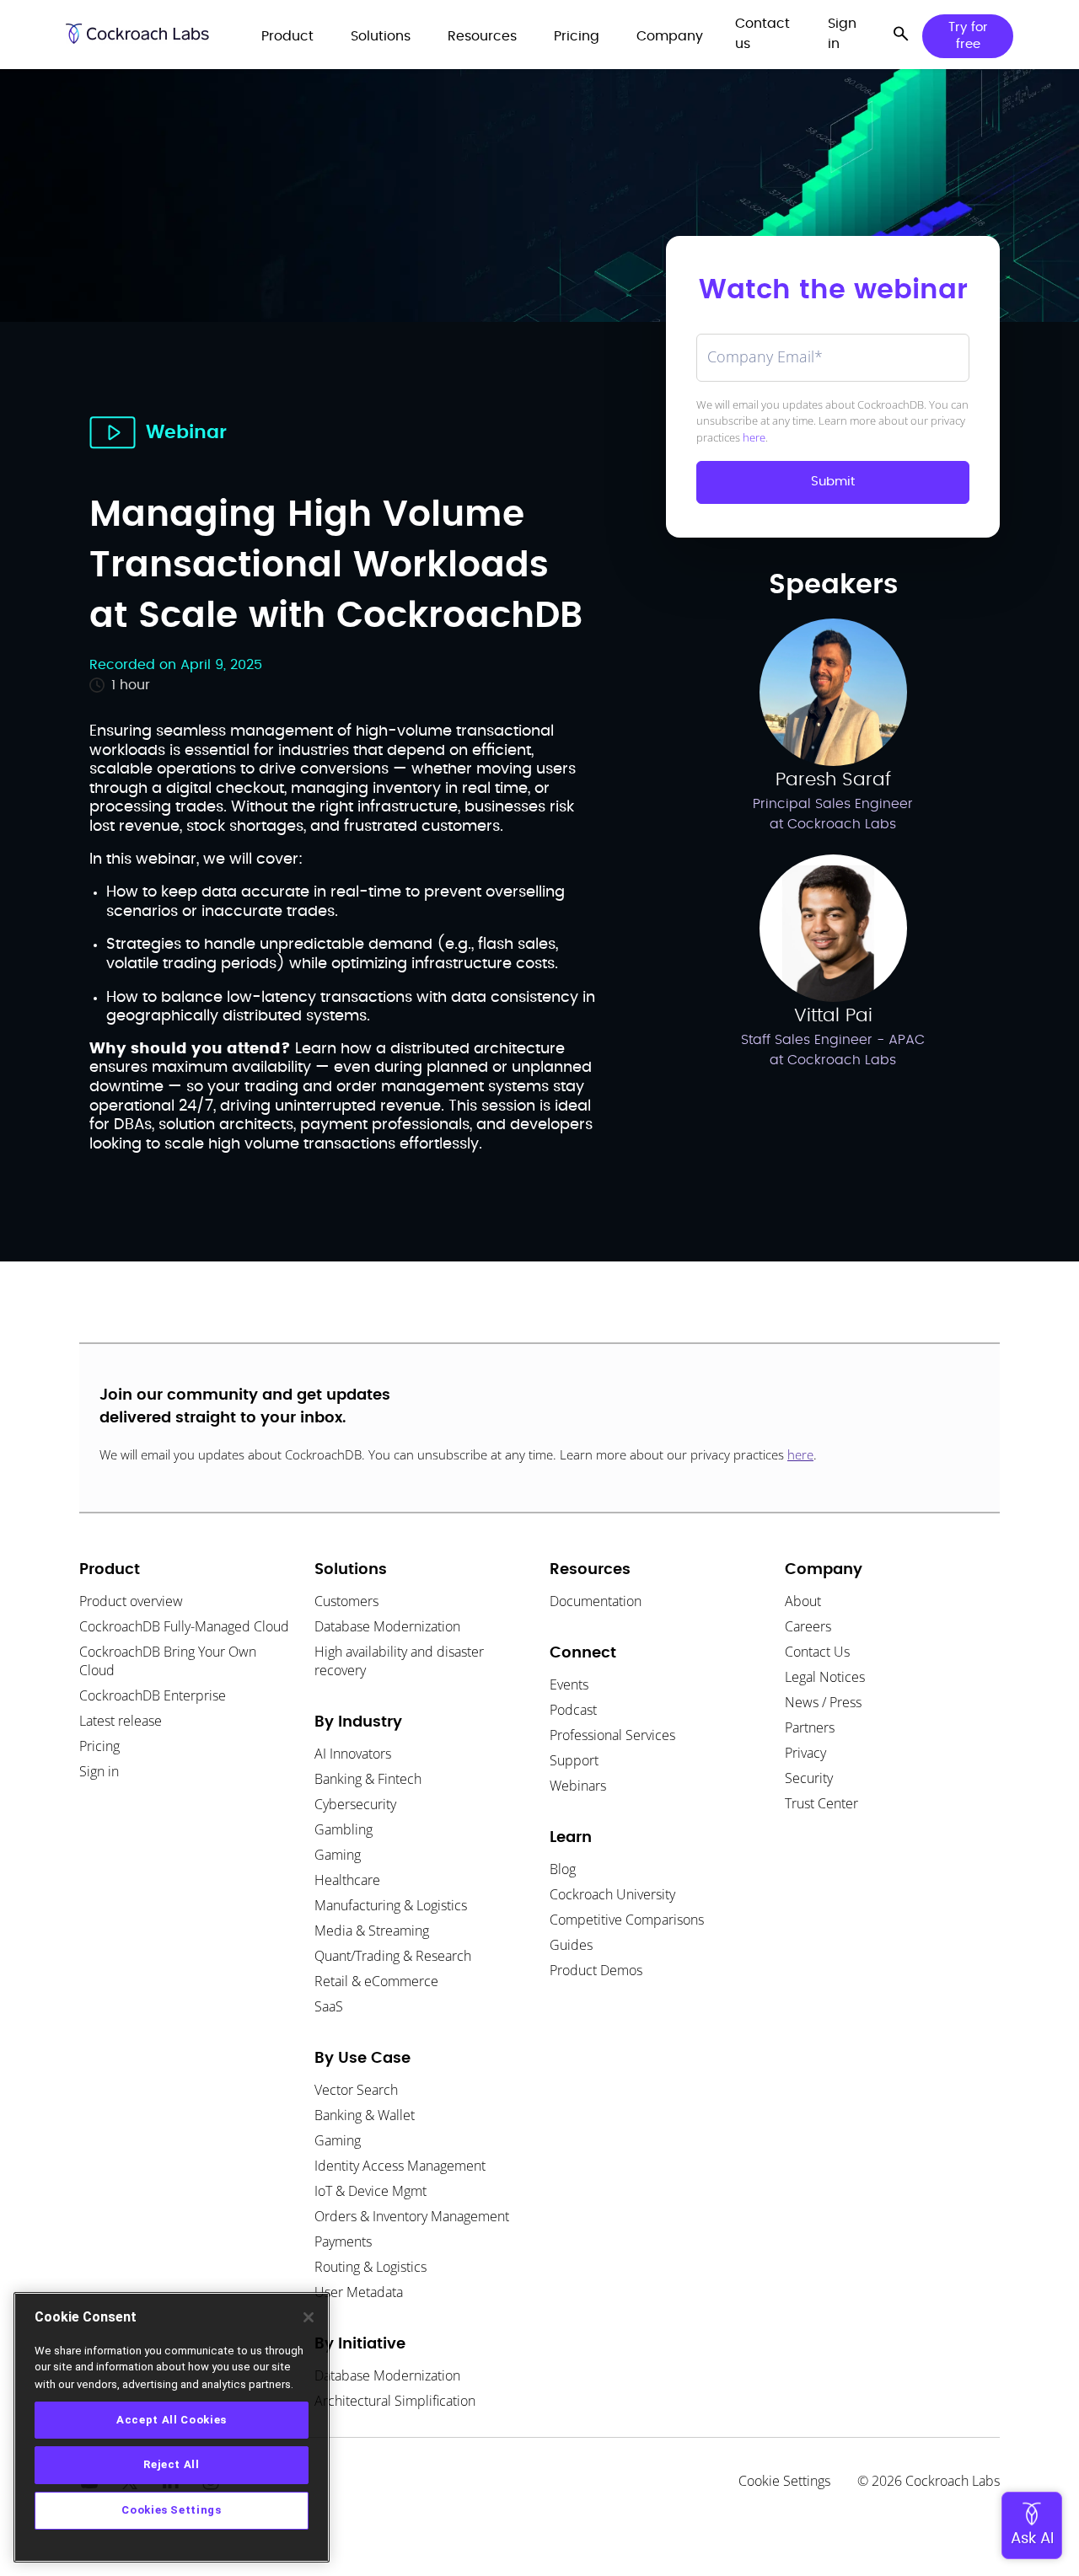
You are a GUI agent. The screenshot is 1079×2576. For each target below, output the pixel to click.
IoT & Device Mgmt (370, 2191)
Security (809, 1778)
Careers (808, 1626)
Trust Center (821, 1803)
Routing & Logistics (370, 2267)
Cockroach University (612, 1894)
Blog (563, 1869)
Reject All (172, 2464)
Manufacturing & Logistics (391, 1905)
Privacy (805, 1753)
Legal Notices (825, 1677)
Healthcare (347, 1880)
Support (574, 1760)
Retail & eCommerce (376, 1981)
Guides (571, 1945)
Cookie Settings (784, 2481)
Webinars (578, 1786)
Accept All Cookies (172, 2419)
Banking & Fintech (368, 1779)
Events (569, 1684)
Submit (833, 482)
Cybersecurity (355, 1804)
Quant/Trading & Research (393, 1956)
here (754, 437)
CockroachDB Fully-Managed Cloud (184, 1626)
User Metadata (359, 2292)
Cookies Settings (172, 2510)
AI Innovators (353, 1754)
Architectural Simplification (395, 2401)
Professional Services (612, 1735)
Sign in (99, 1771)
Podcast (573, 1710)
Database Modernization (387, 1626)
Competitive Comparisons (627, 1920)
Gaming (338, 1855)
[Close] (309, 2317)
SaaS (329, 2006)
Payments (343, 2241)
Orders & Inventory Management (412, 2216)
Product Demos (596, 1970)
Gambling (344, 1829)
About (803, 1601)
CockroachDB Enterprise (153, 1695)
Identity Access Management (400, 2166)
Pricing (99, 1746)
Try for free (968, 36)
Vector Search (356, 2090)
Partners (810, 1727)
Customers (346, 1601)
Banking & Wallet (365, 2115)
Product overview (131, 1601)
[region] (172, 2427)
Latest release (121, 1721)
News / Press (823, 1702)
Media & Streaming (372, 1931)
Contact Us (817, 1652)
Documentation (596, 1601)
